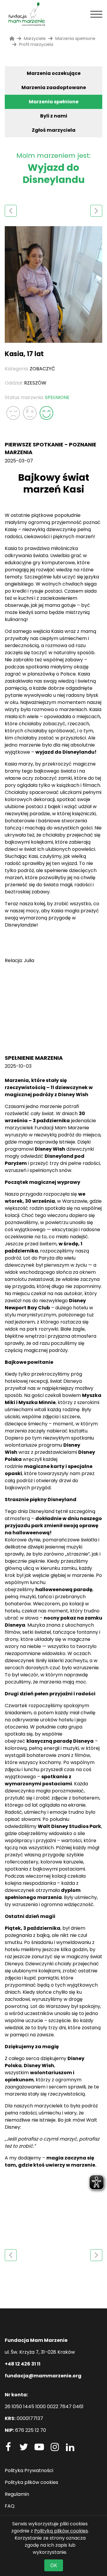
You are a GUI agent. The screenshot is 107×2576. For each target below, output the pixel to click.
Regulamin (17, 2494)
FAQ (10, 2506)
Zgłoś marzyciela (54, 130)
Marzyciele (35, 38)
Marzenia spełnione (54, 102)
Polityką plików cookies (61, 2531)
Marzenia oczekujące (54, 73)
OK (54, 2565)
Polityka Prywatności (29, 2470)
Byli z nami (54, 116)
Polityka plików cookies (32, 2482)
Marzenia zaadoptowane (54, 87)
